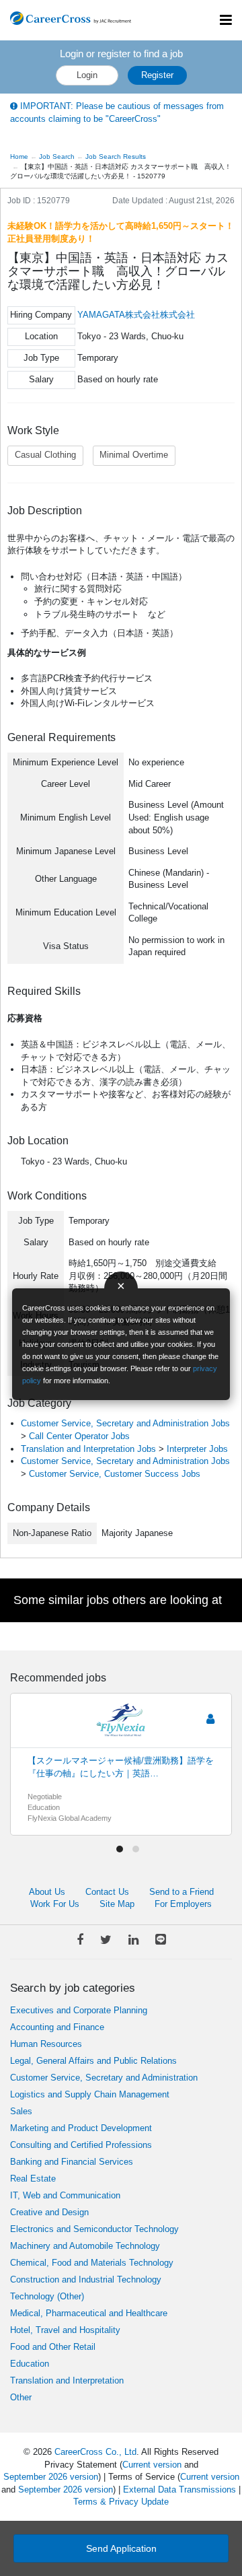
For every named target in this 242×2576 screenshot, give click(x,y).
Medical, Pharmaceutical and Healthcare (89, 2313)
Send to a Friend (182, 1892)
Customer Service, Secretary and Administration (104, 2078)
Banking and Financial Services (72, 2162)
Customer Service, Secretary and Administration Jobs (125, 1423)
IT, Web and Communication (65, 2195)
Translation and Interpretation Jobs (88, 1449)
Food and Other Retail (53, 2347)
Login (87, 75)
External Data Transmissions (179, 2490)
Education (30, 2364)
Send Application (121, 2548)
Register (157, 75)
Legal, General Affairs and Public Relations (93, 2061)
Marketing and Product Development (81, 2128)
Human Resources (46, 2044)
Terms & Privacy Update (121, 2502)
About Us (47, 1892)
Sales (21, 2111)
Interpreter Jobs (197, 1449)
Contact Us (107, 1892)
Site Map (117, 1904)
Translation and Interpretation (67, 2380)
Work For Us (55, 1904)
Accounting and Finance (57, 2027)
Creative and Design (49, 2212)
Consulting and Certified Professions (81, 2145)
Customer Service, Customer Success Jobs (115, 1474)
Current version (152, 2465)
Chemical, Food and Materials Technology (92, 2263)
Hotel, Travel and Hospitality (65, 2330)
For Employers (183, 1904)
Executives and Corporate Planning (79, 2010)
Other (21, 2397)
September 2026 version (51, 2477)
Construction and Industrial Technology (86, 2279)
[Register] (210, 1719)
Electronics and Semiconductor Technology (94, 2229)
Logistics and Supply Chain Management (90, 2094)
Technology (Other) (47, 2296)
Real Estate (33, 2179)
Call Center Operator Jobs (79, 1436)
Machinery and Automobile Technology (85, 2246)
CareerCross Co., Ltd (95, 2452)
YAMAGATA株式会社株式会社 (136, 315)
